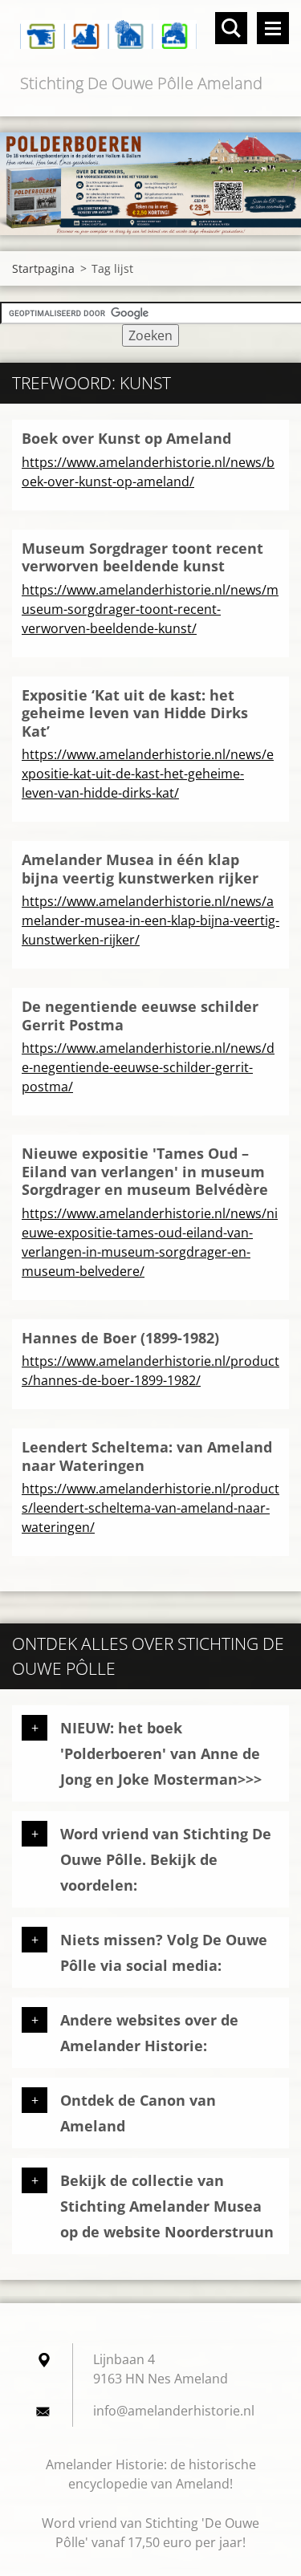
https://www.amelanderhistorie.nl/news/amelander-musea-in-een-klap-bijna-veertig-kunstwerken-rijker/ (150, 920)
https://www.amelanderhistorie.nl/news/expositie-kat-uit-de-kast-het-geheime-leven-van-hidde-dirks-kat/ (148, 774)
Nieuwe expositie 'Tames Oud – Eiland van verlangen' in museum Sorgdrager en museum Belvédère (145, 1171)
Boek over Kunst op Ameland (126, 438)
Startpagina (43, 268)
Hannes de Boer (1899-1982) (120, 1338)
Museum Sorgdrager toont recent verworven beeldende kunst (142, 557)
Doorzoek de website (231, 28)
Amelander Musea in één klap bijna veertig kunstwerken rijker (140, 869)
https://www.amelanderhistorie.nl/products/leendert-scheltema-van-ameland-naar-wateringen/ (150, 1508)
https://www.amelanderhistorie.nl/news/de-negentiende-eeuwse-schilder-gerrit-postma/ (148, 1067)
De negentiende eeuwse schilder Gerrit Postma (140, 1016)
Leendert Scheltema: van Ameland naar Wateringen (147, 1456)
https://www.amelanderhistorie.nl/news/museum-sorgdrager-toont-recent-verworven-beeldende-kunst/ (150, 609)
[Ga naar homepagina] (150, 35)
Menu (273, 28)
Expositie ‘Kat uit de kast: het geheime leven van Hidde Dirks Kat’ (135, 713)
